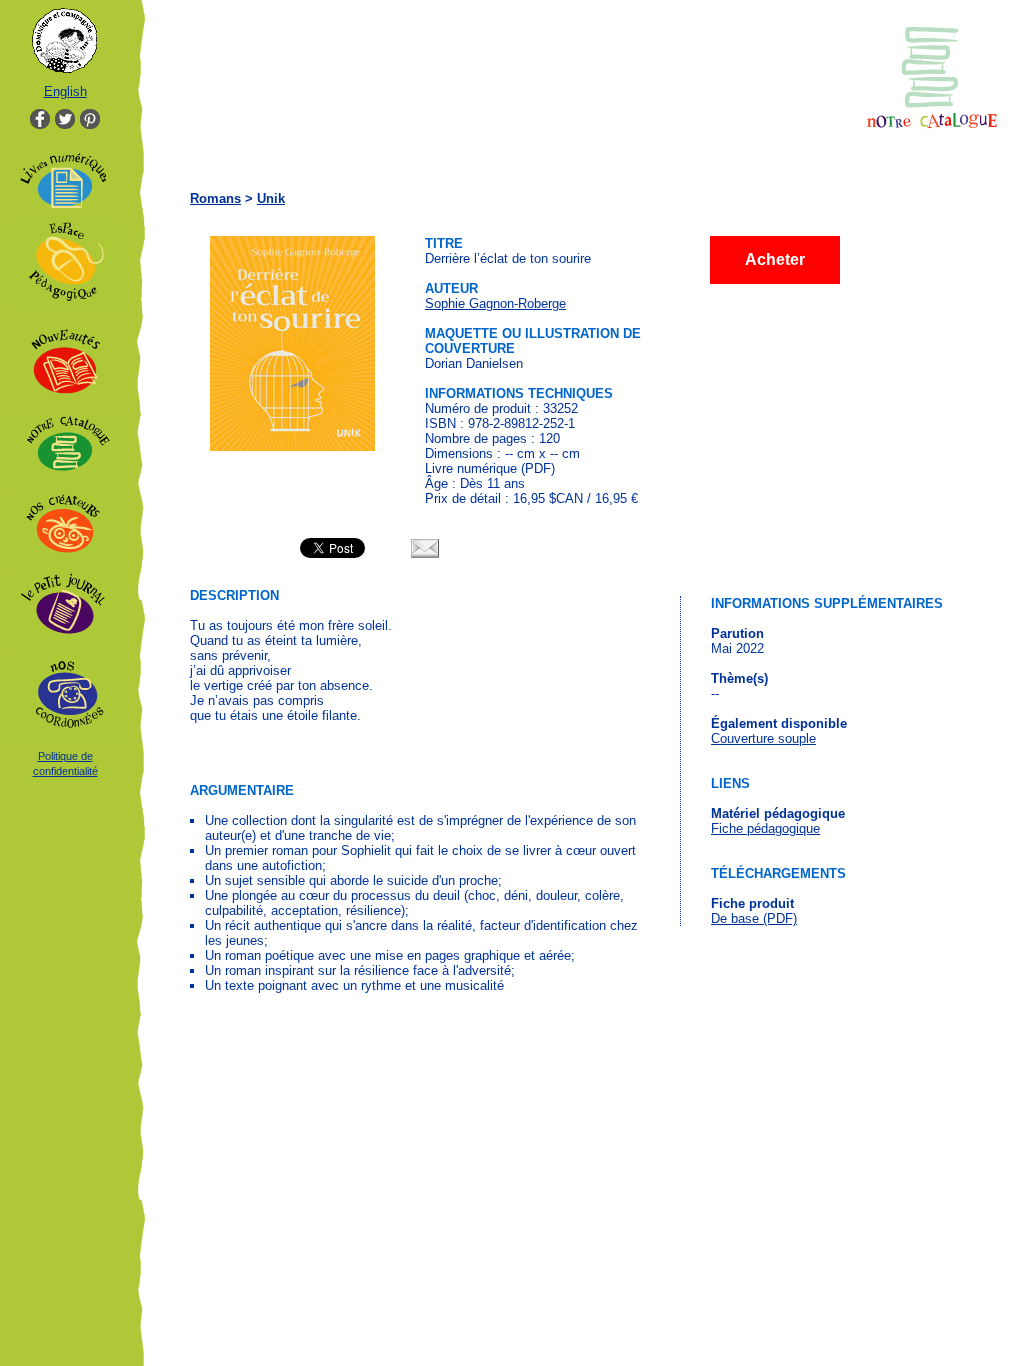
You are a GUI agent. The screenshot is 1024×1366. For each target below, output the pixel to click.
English (65, 91)
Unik (271, 198)
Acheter (775, 259)
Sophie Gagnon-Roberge (495, 303)
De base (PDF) (754, 918)
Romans (215, 198)
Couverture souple (763, 738)
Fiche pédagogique (765, 828)
